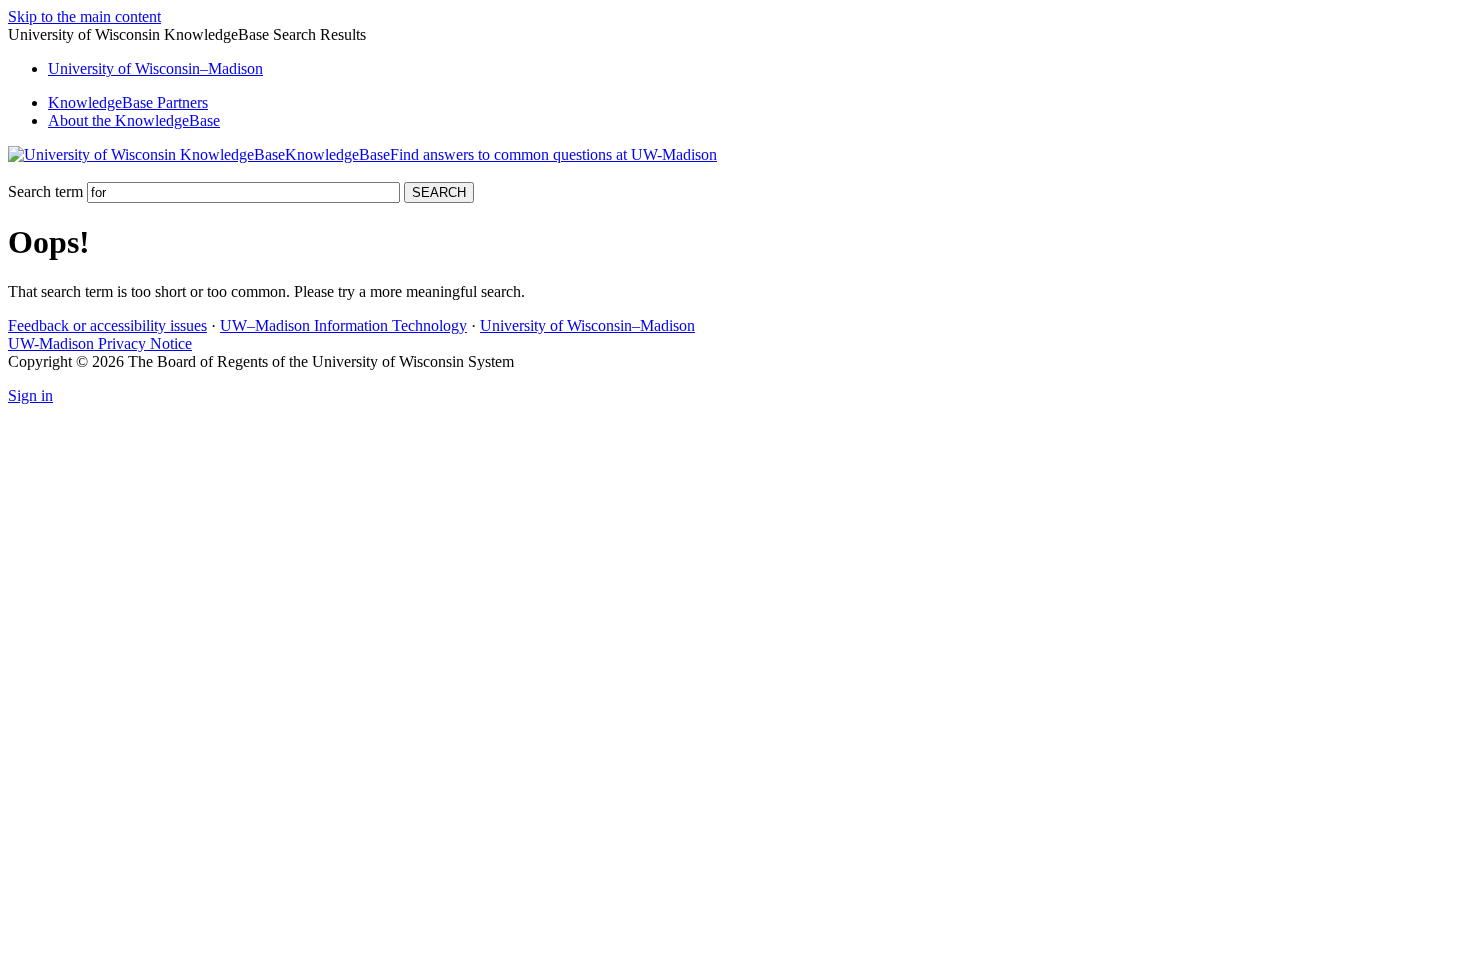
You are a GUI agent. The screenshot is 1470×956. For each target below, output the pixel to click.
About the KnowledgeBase (134, 120)
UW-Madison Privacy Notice (100, 343)
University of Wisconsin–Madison (587, 325)
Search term (45, 191)
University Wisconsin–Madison (155, 68)
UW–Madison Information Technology (343, 325)
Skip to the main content (84, 16)
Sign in (30, 395)
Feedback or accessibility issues (107, 325)
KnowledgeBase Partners (128, 102)
